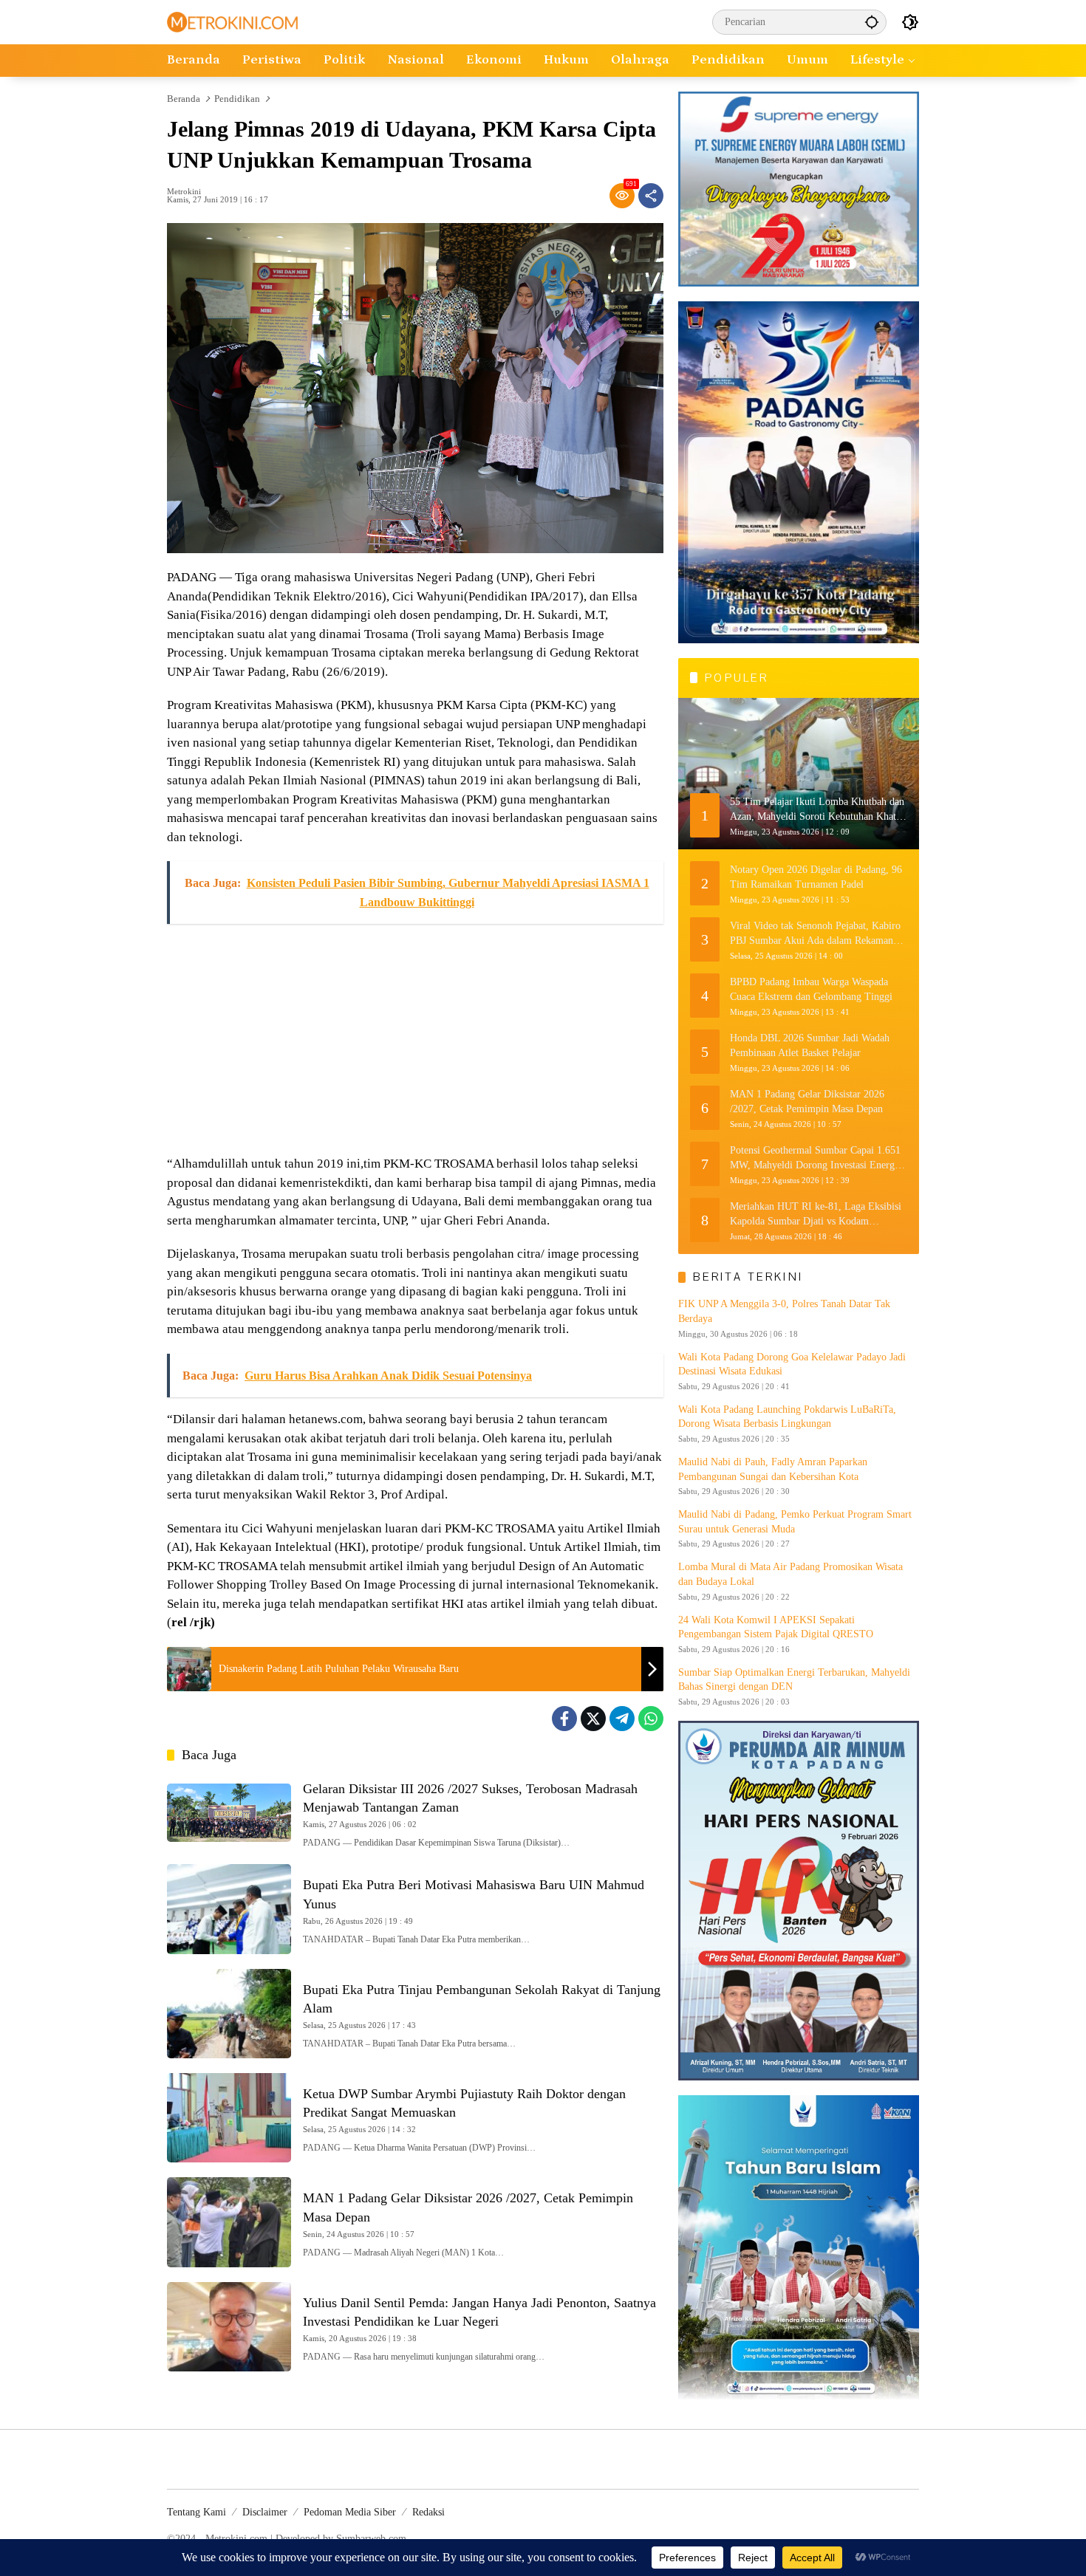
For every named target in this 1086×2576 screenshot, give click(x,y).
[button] (872, 22)
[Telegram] (622, 1719)
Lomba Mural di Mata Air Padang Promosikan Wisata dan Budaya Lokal (790, 1574)
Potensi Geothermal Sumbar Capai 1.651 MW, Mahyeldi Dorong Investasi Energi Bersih (815, 1158)
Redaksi (428, 2512)
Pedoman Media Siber (350, 2512)
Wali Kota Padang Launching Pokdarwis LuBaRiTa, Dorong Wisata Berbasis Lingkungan (787, 1417)
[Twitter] (593, 1719)
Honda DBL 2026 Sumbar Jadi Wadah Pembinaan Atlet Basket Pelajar (810, 1045)
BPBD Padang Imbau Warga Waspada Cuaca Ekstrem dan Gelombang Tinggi (811, 989)
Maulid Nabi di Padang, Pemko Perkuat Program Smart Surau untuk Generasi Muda (795, 1522)
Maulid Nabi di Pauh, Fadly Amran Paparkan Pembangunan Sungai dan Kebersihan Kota (773, 1469)
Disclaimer (265, 2512)
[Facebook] (564, 1719)
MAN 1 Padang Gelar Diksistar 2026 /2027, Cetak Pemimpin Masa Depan (807, 1102)
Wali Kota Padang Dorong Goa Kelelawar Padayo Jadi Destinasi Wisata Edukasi (792, 1364)
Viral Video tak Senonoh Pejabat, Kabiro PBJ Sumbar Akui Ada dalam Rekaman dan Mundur (815, 934)
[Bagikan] (651, 196)
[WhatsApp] (651, 1719)
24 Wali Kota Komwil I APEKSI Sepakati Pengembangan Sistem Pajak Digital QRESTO (776, 1627)
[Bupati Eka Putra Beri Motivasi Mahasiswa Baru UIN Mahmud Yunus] (229, 1909)
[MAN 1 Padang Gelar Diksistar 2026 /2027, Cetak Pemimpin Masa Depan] (229, 2222)
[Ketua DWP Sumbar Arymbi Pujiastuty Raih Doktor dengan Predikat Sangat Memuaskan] (229, 2118)
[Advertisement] (415, 1040)
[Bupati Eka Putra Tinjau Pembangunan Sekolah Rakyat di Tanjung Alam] (229, 2014)
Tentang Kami (197, 2512)
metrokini (184, 192)
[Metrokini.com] (232, 21)
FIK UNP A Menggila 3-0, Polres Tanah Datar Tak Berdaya (784, 1311)
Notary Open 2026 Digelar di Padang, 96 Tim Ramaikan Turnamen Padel (816, 877)
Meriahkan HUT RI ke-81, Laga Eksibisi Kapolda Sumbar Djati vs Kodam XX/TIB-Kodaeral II (816, 1215)
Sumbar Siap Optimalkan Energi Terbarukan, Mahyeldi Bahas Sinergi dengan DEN (794, 1680)
